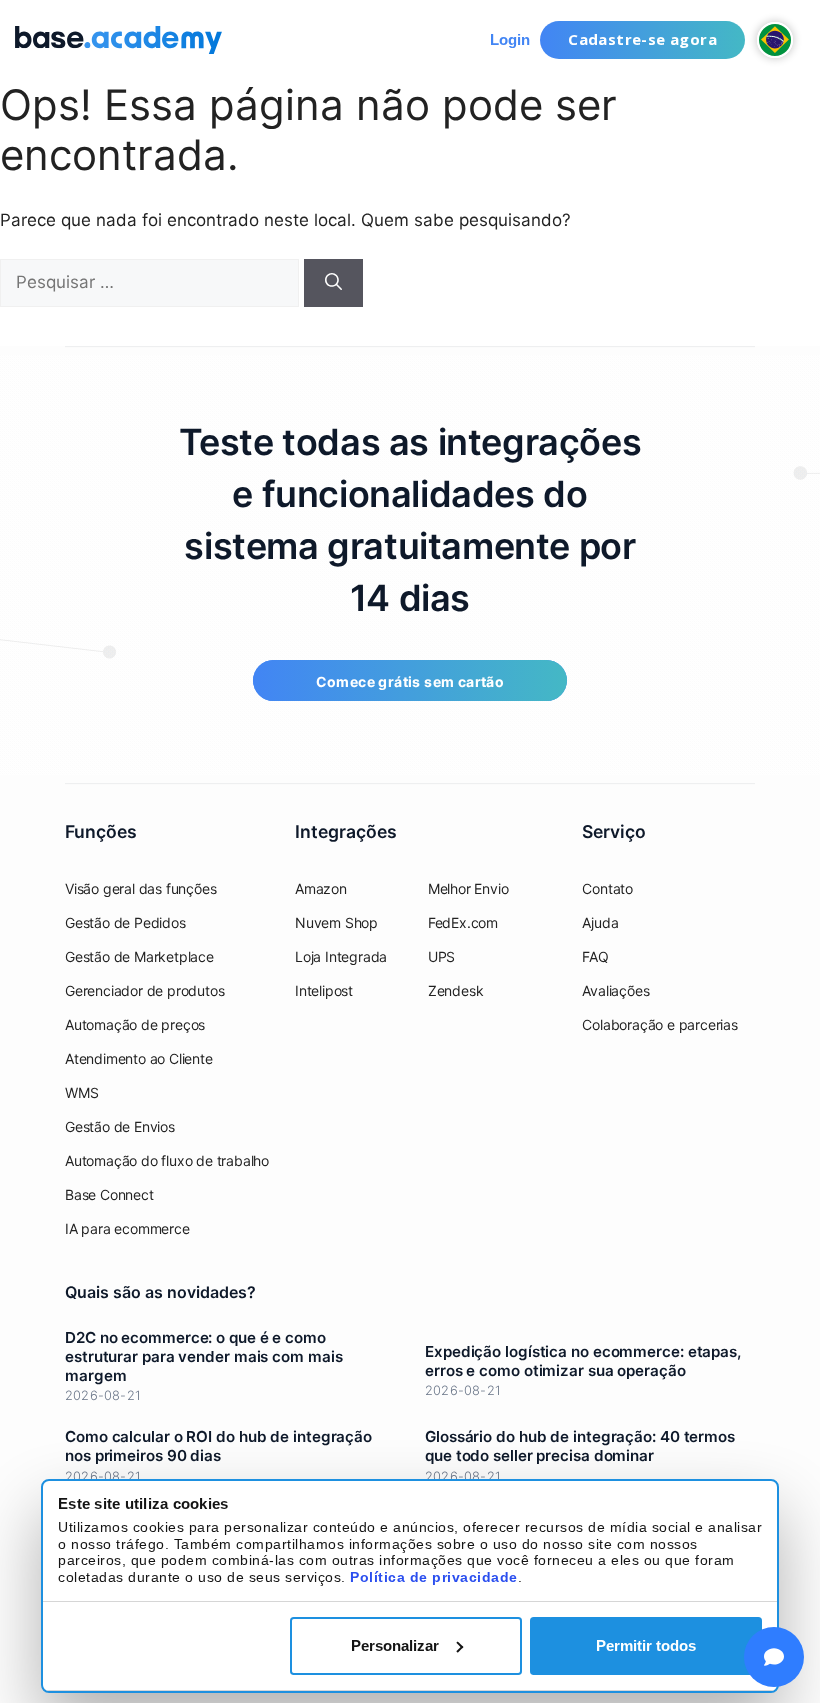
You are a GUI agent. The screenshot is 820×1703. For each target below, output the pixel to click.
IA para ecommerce (127, 1228)
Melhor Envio (468, 888)
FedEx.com (463, 922)
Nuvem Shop (336, 922)
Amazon (321, 888)
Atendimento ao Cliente (139, 1058)
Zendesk (456, 990)
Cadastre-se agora (642, 39)
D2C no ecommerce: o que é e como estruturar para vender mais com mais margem (203, 1356)
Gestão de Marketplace (139, 956)
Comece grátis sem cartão (410, 681)
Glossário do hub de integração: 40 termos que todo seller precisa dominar (580, 1446)
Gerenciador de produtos (144, 990)
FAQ (595, 956)
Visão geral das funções (140, 888)
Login (510, 39)
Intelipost (324, 990)
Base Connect (109, 1194)
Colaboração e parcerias (659, 1024)
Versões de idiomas (775, 40)
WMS (81, 1092)
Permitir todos (646, 1645)
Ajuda (600, 922)
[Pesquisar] (333, 283)
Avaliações (615, 990)
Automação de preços (135, 1024)
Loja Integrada (341, 956)
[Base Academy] (118, 39)
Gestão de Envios (120, 1126)
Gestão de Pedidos (125, 922)
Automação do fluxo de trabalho (167, 1160)
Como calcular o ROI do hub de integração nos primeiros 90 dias (218, 1446)
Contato (607, 888)
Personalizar (395, 1645)
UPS (441, 956)
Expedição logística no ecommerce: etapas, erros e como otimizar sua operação (583, 1361)
